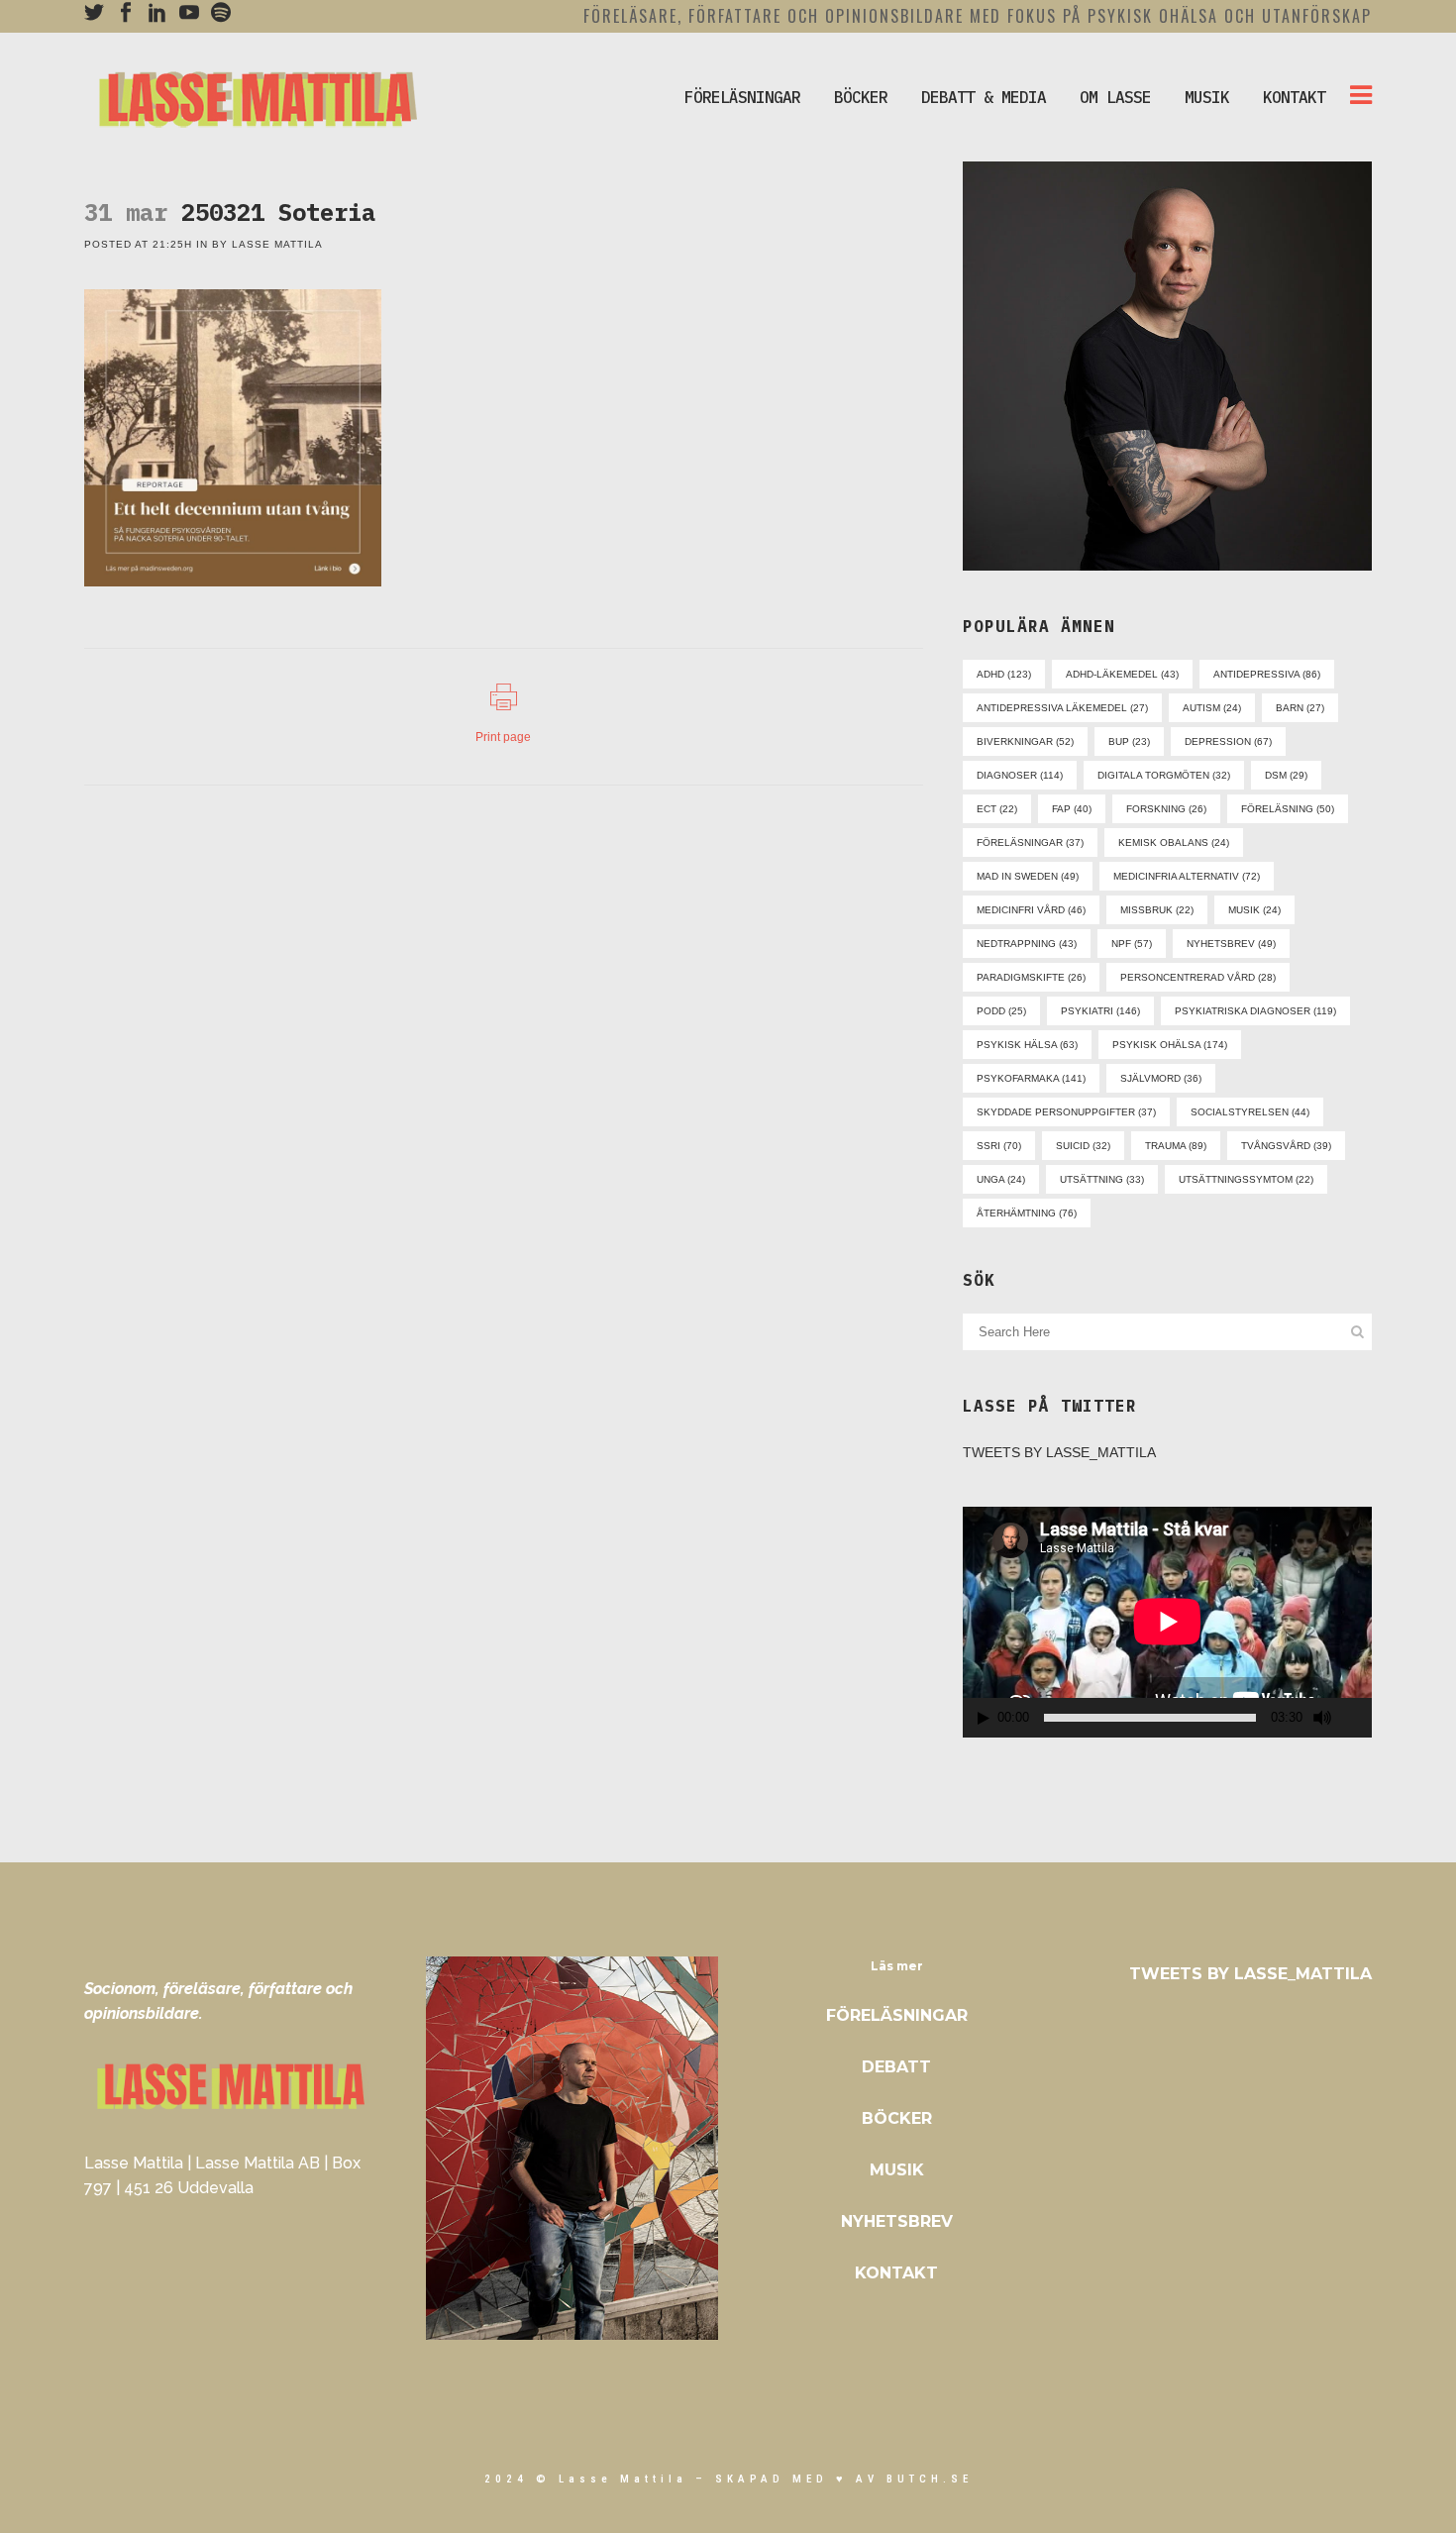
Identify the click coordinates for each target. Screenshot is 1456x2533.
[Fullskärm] (1358, 1718)
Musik (897, 2170)
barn (1300, 708)
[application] (1167, 1622)
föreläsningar (1030, 843)
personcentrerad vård (1198, 977)
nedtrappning (1027, 944)
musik (1254, 910)
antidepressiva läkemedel (1062, 708)
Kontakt (896, 2273)
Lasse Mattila (277, 244)
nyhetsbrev (1231, 944)
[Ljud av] (1322, 1718)
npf (1132, 944)
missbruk (1157, 910)
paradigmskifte (1031, 977)
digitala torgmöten (1164, 775)
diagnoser (1020, 775)
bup (1129, 741)
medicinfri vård (1031, 910)
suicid (1083, 1146)
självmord (1161, 1078)
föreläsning (1288, 809)
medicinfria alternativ (1187, 876)
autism (1212, 708)
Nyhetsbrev (897, 2221)
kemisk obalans (1174, 843)
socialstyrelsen (1250, 1112)
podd (1001, 1011)
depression (1228, 741)
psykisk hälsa (1027, 1045)
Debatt (896, 2067)
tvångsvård (1286, 1146)
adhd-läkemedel (1122, 674)
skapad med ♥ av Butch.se (844, 2479)
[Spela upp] (984, 1718)
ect (997, 809)
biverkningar (1025, 741)
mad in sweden (1028, 876)
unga (1001, 1179)
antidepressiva (1267, 674)
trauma (1176, 1146)
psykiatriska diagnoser (1255, 1011)
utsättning (1102, 1179)
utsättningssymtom (1246, 1179)
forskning (1166, 809)
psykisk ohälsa (1170, 1045)
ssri (999, 1146)
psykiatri (1100, 1011)
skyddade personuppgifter (1066, 1112)
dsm (1286, 775)
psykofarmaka (1031, 1078)
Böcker (897, 2118)
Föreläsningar (897, 2015)
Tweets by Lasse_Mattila (1059, 1452)
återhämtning (1027, 1213)
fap (1072, 809)
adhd (1004, 674)
